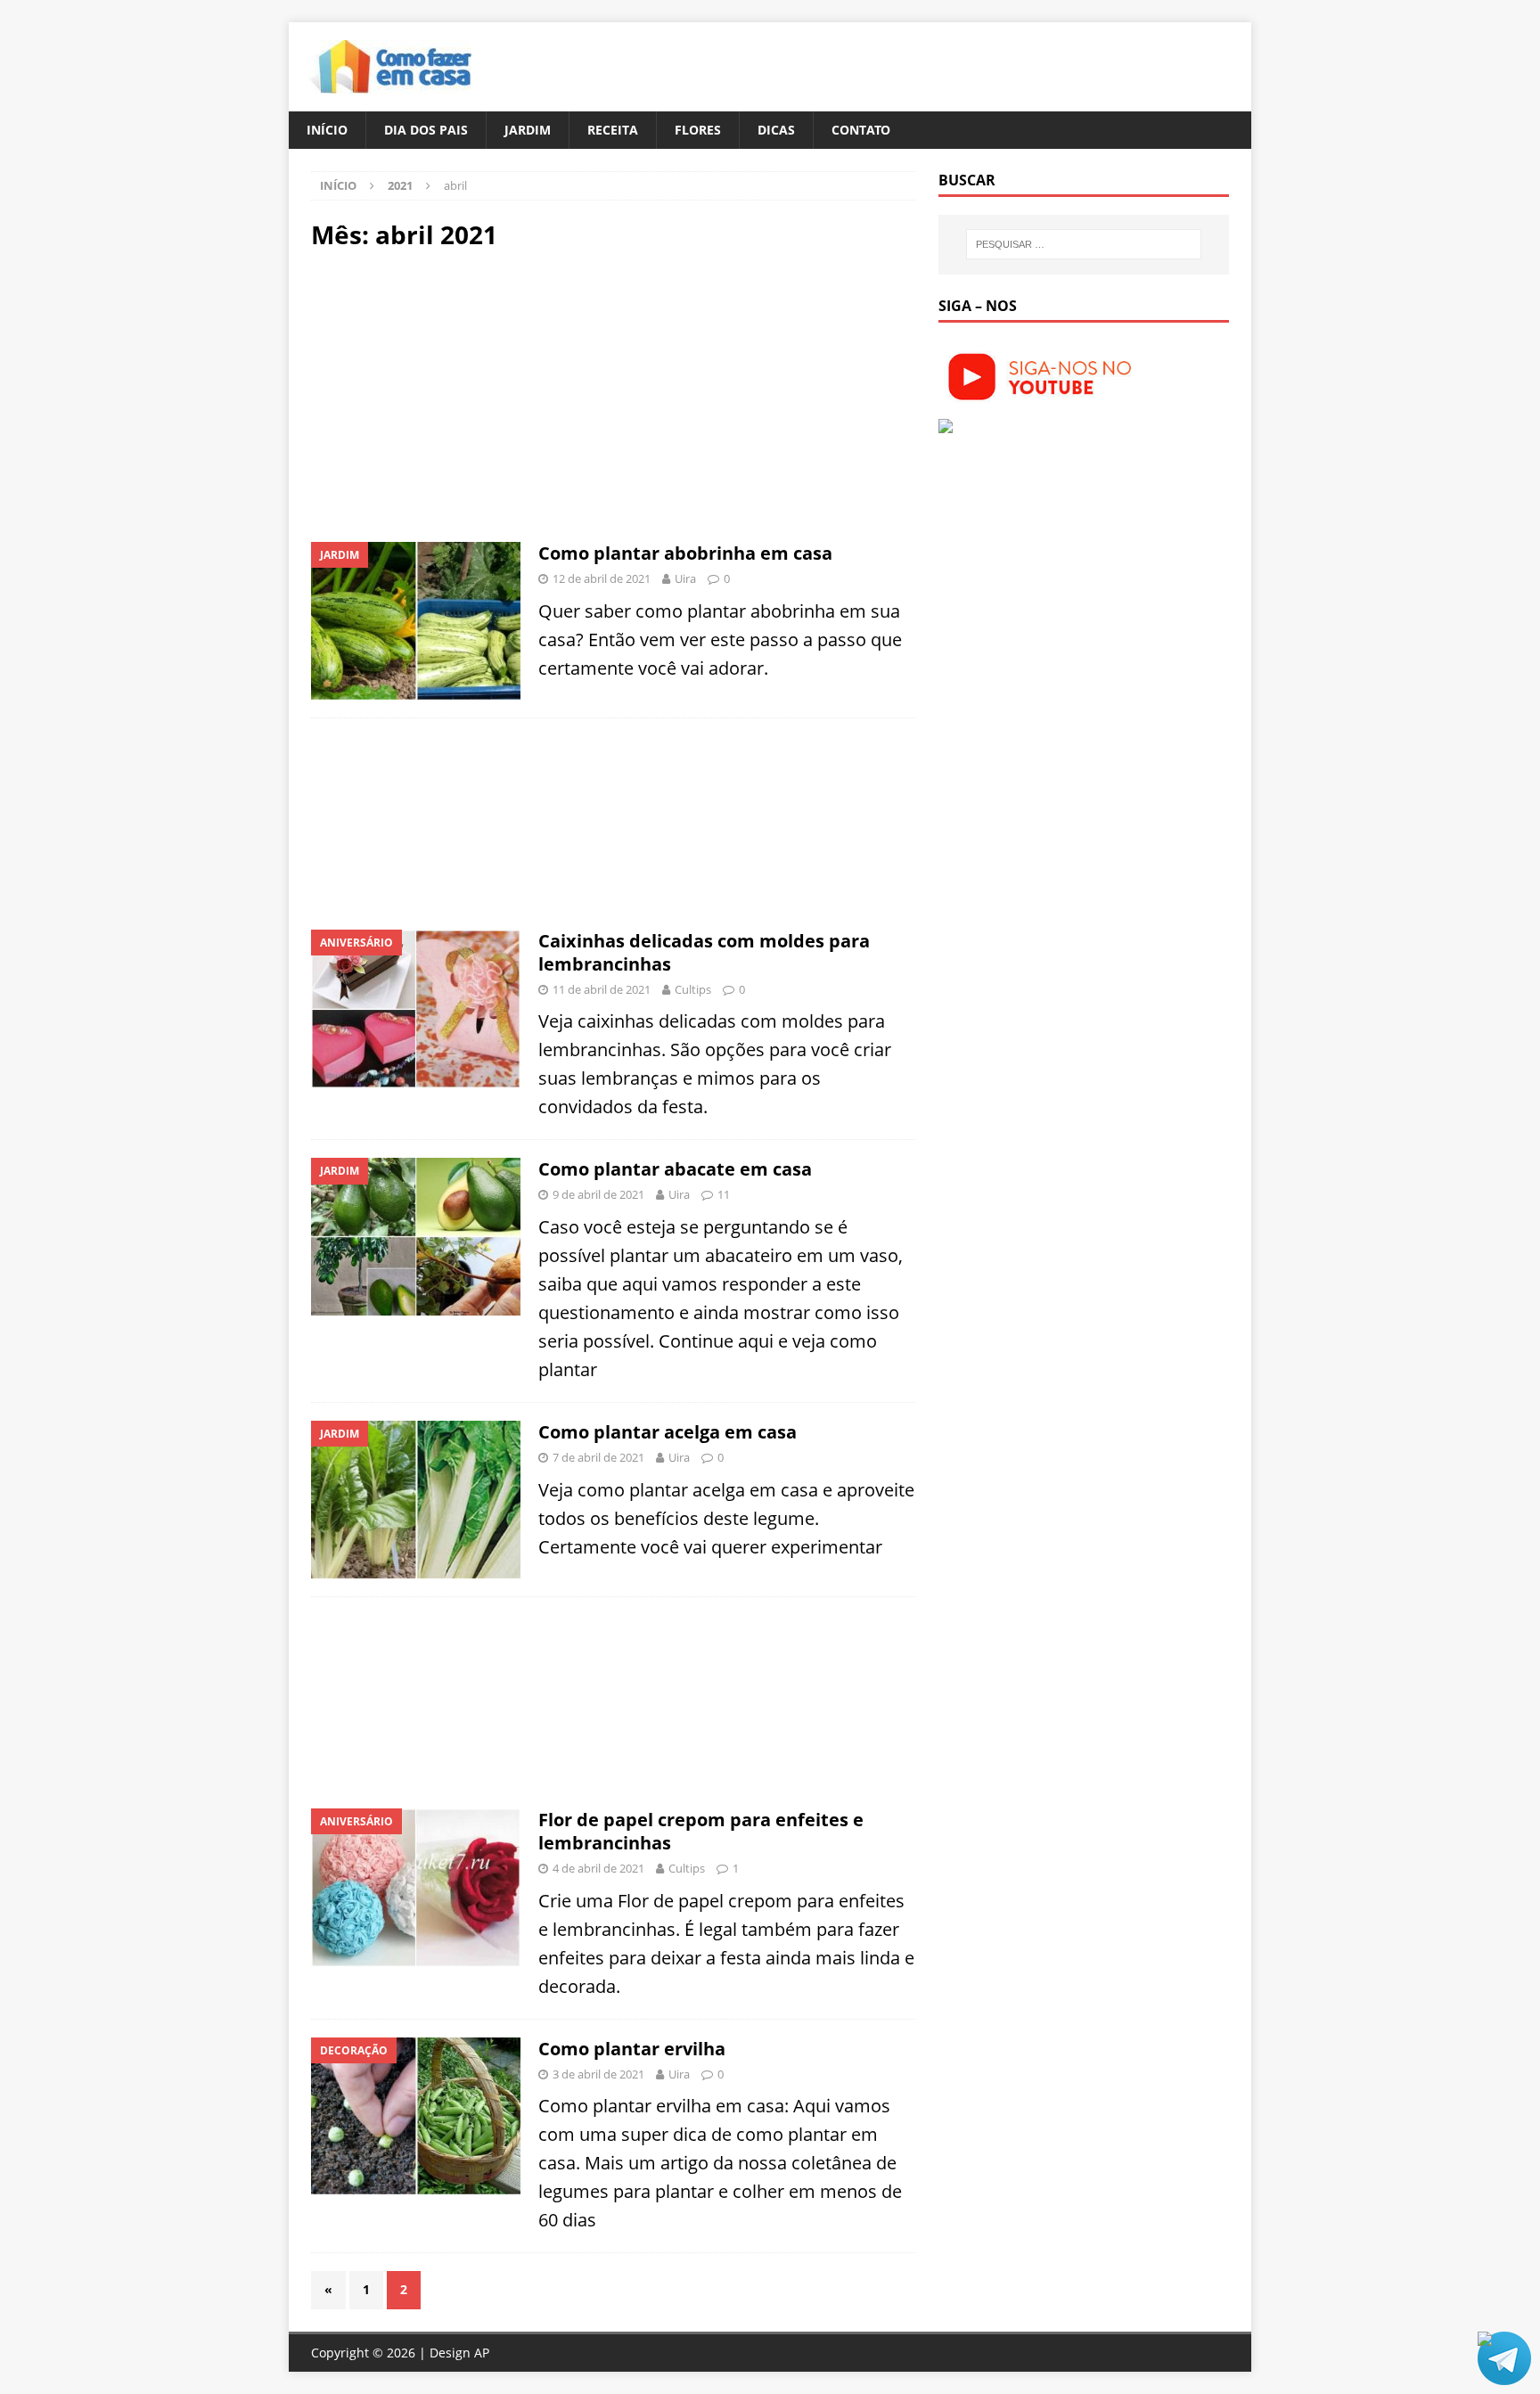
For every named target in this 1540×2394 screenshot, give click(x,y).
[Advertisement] (461, 394)
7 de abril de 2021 (598, 1457)
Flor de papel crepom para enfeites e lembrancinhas (701, 1831)
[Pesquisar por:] (1084, 244)
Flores (698, 130)
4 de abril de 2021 (598, 1868)
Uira (685, 578)
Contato (861, 130)
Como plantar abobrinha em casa (685, 553)
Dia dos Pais (426, 130)
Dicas (776, 130)
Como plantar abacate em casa (675, 1169)
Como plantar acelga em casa (668, 1432)
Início (327, 130)
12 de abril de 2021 (602, 578)
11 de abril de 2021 (602, 989)
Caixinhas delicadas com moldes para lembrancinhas (704, 952)
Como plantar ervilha (632, 2049)
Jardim (528, 130)
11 (724, 1194)
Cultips (693, 989)
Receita (613, 130)
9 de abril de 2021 (598, 1194)
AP (482, 2353)
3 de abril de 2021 (598, 2074)
